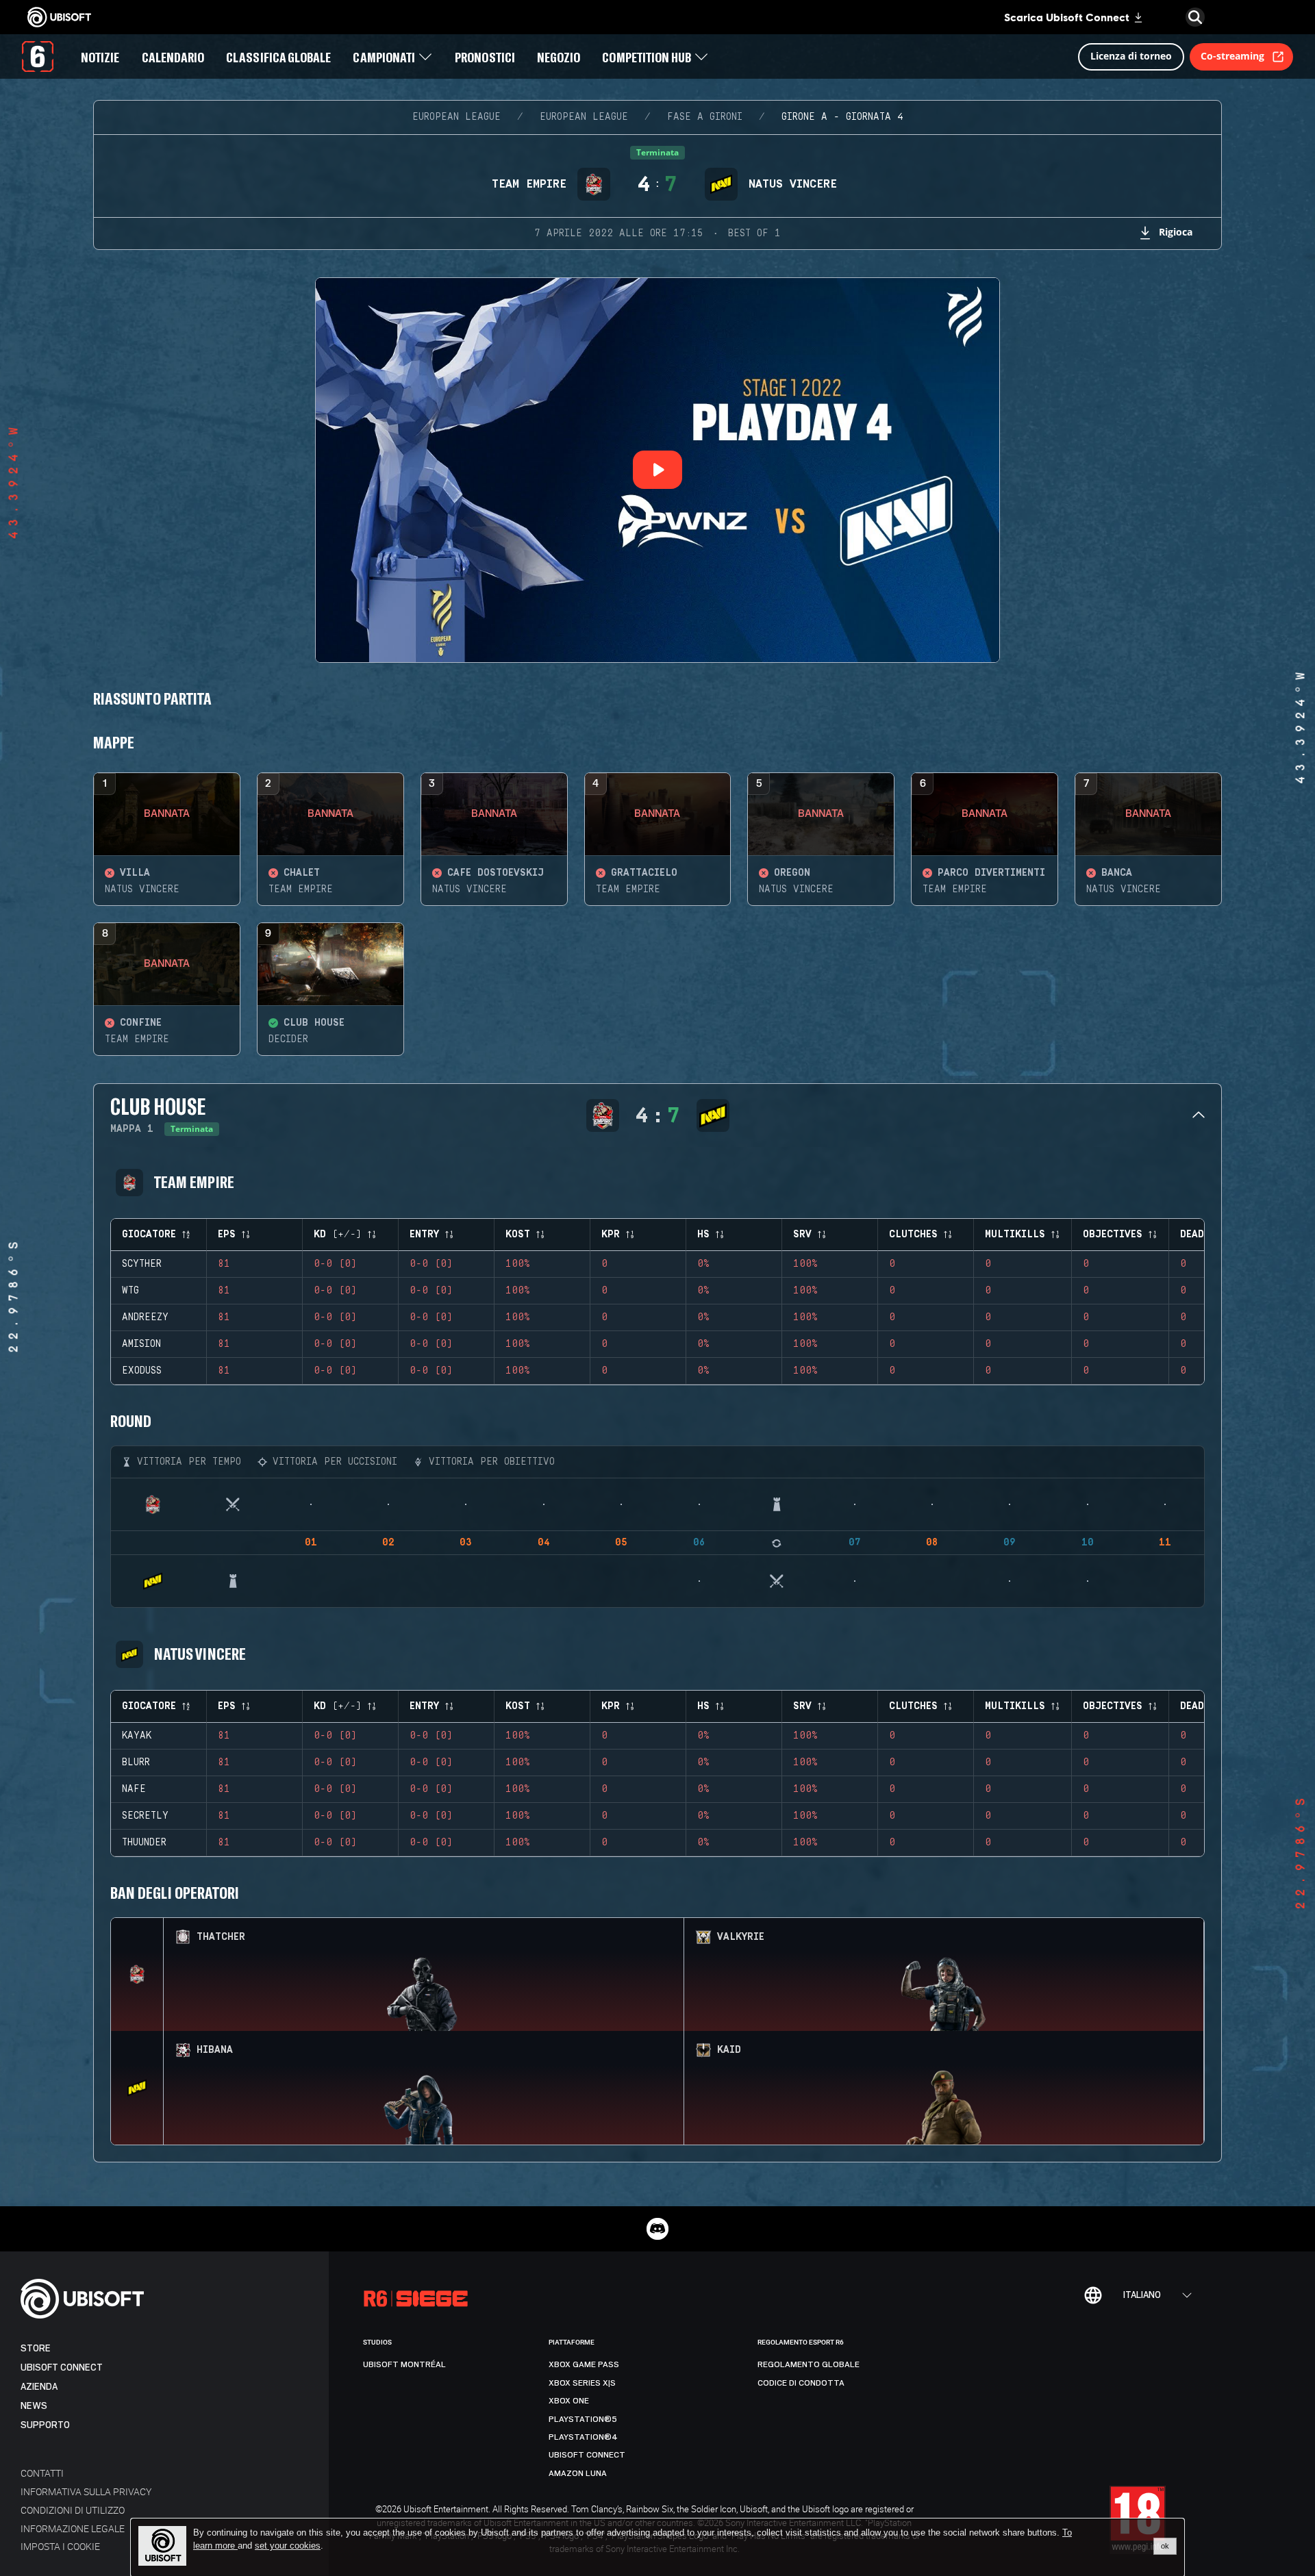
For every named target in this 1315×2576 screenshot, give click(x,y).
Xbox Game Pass (584, 2364)
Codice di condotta (801, 2383)
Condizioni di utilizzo (73, 2510)
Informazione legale (73, 2528)
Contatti (42, 2473)
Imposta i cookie (60, 2546)
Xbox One (569, 2401)
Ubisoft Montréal (404, 2364)
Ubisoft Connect (62, 2367)
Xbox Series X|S (582, 2383)
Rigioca (1176, 232)
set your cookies (288, 2546)
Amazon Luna (578, 2473)
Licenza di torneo (1131, 56)
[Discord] (657, 2229)
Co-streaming (1232, 56)
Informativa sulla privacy (86, 2491)
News (34, 2406)
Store (36, 2348)
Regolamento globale (809, 2364)
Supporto (45, 2425)
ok (1165, 2546)
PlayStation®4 (583, 2437)
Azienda (39, 2387)
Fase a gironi (705, 117)
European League (456, 117)
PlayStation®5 (583, 2419)
